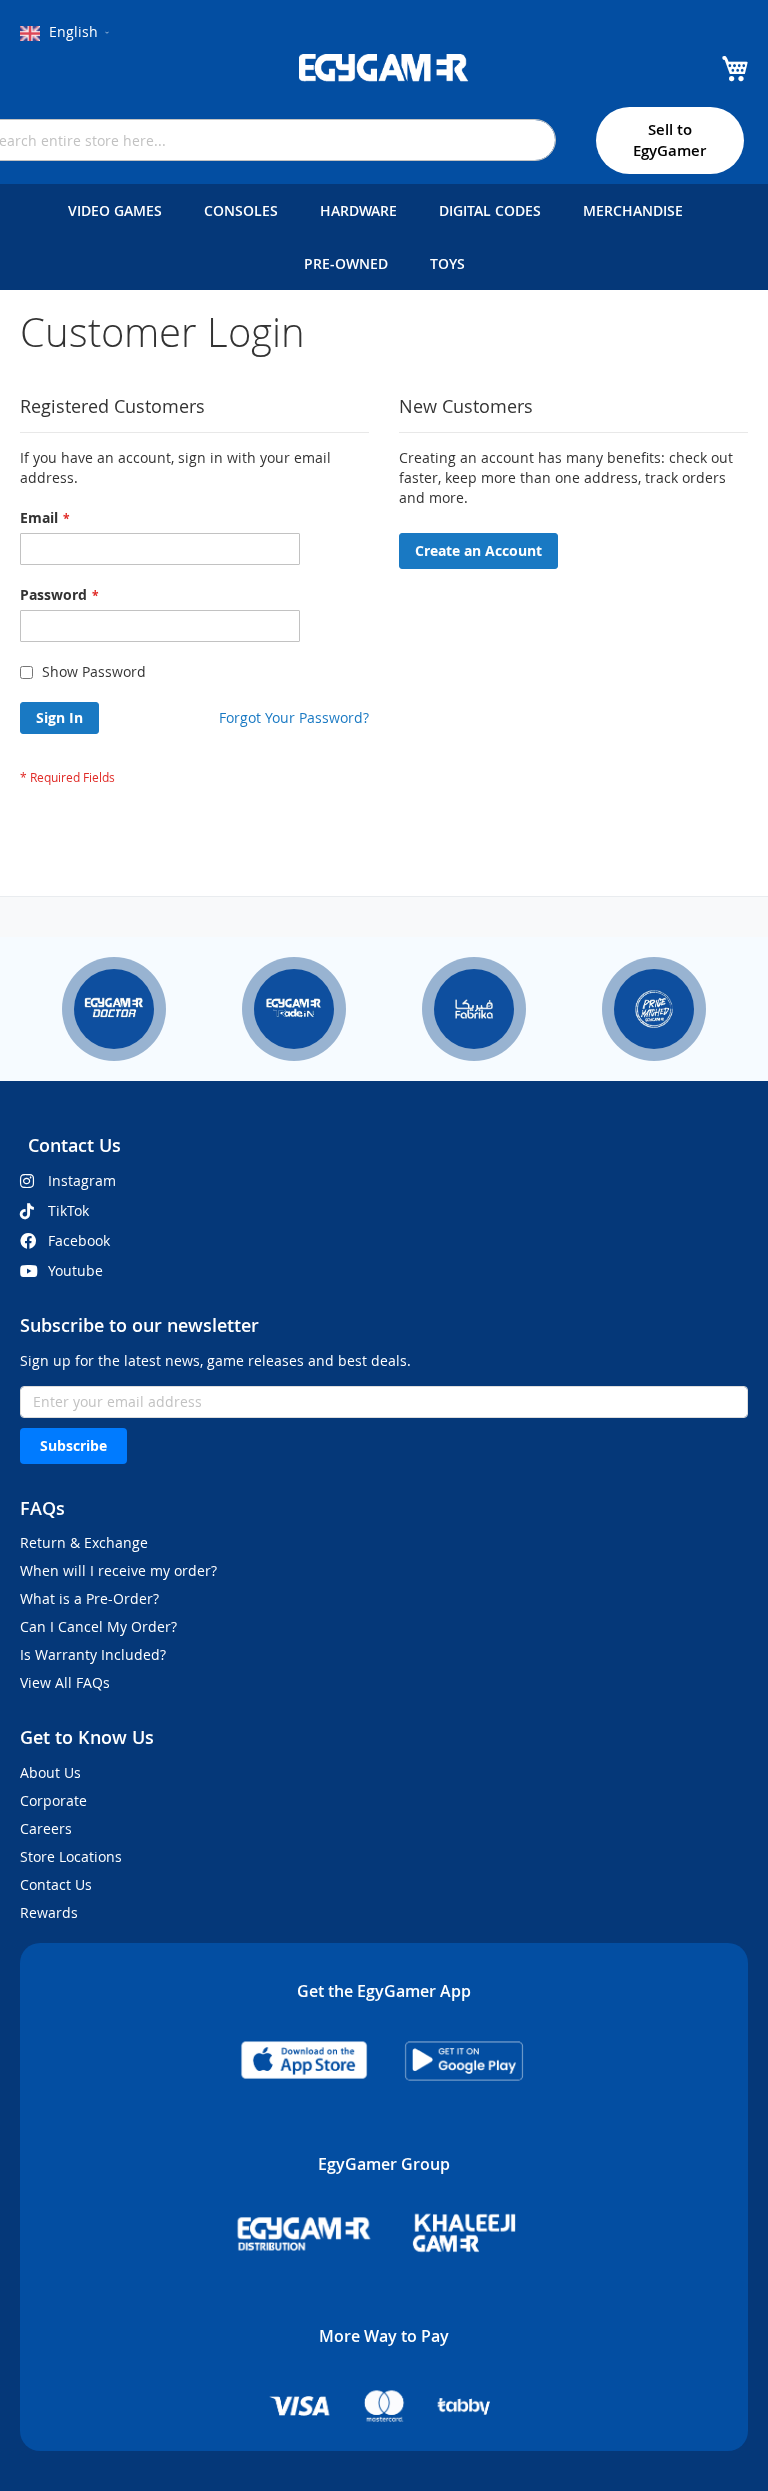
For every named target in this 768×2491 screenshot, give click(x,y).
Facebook (79, 1240)
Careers (46, 1828)
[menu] (384, 237)
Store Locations (71, 1856)
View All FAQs (65, 1682)
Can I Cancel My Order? (98, 1626)
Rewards (49, 1912)
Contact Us (56, 1884)
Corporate (53, 1800)
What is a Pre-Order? (89, 1598)
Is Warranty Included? (93, 1654)
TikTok (68, 1210)
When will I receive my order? (118, 1570)
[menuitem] (119, 210)
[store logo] (384, 68)
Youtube (75, 1270)
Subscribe (73, 1445)
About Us (50, 1772)
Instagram (82, 1180)
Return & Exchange (84, 1542)
